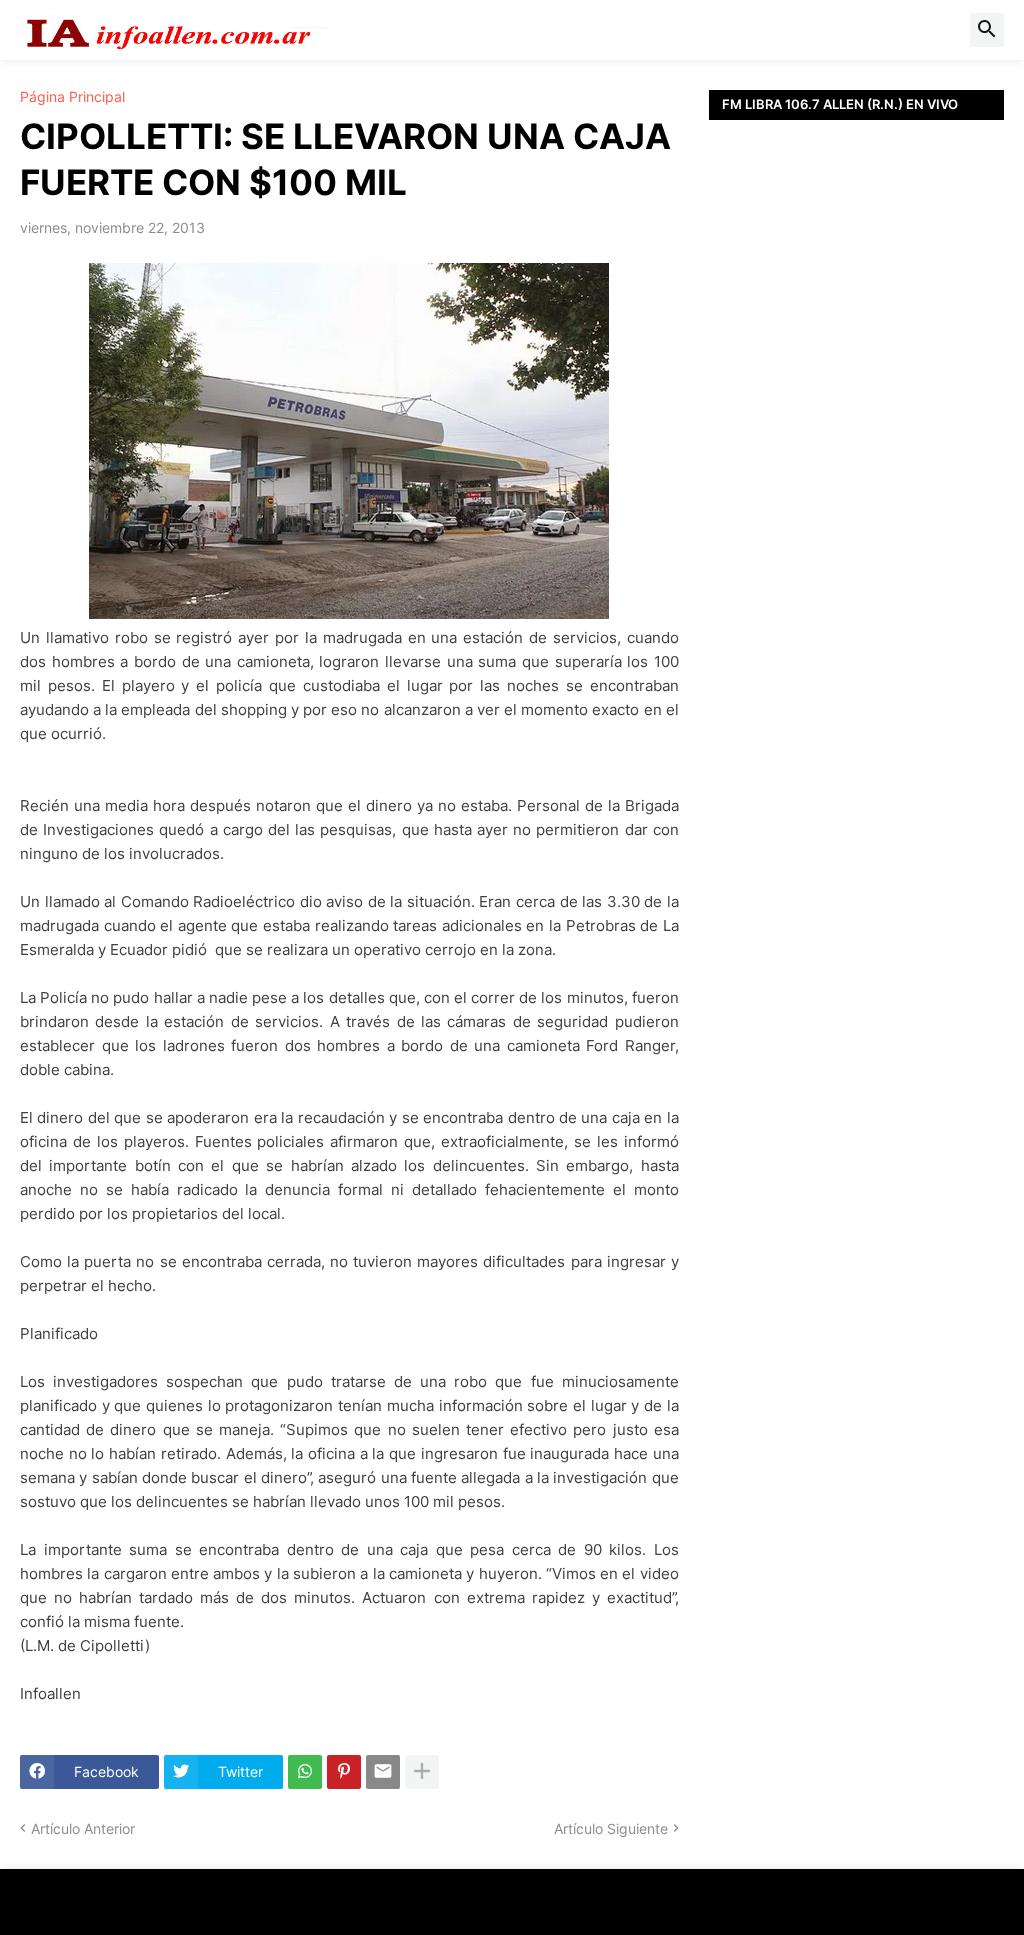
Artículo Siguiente (611, 1828)
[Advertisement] (856, 395)
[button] (987, 30)
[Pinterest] (344, 1772)
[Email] (383, 1772)
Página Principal (72, 97)
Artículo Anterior (83, 1828)
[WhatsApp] (305, 1772)
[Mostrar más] (422, 1772)
